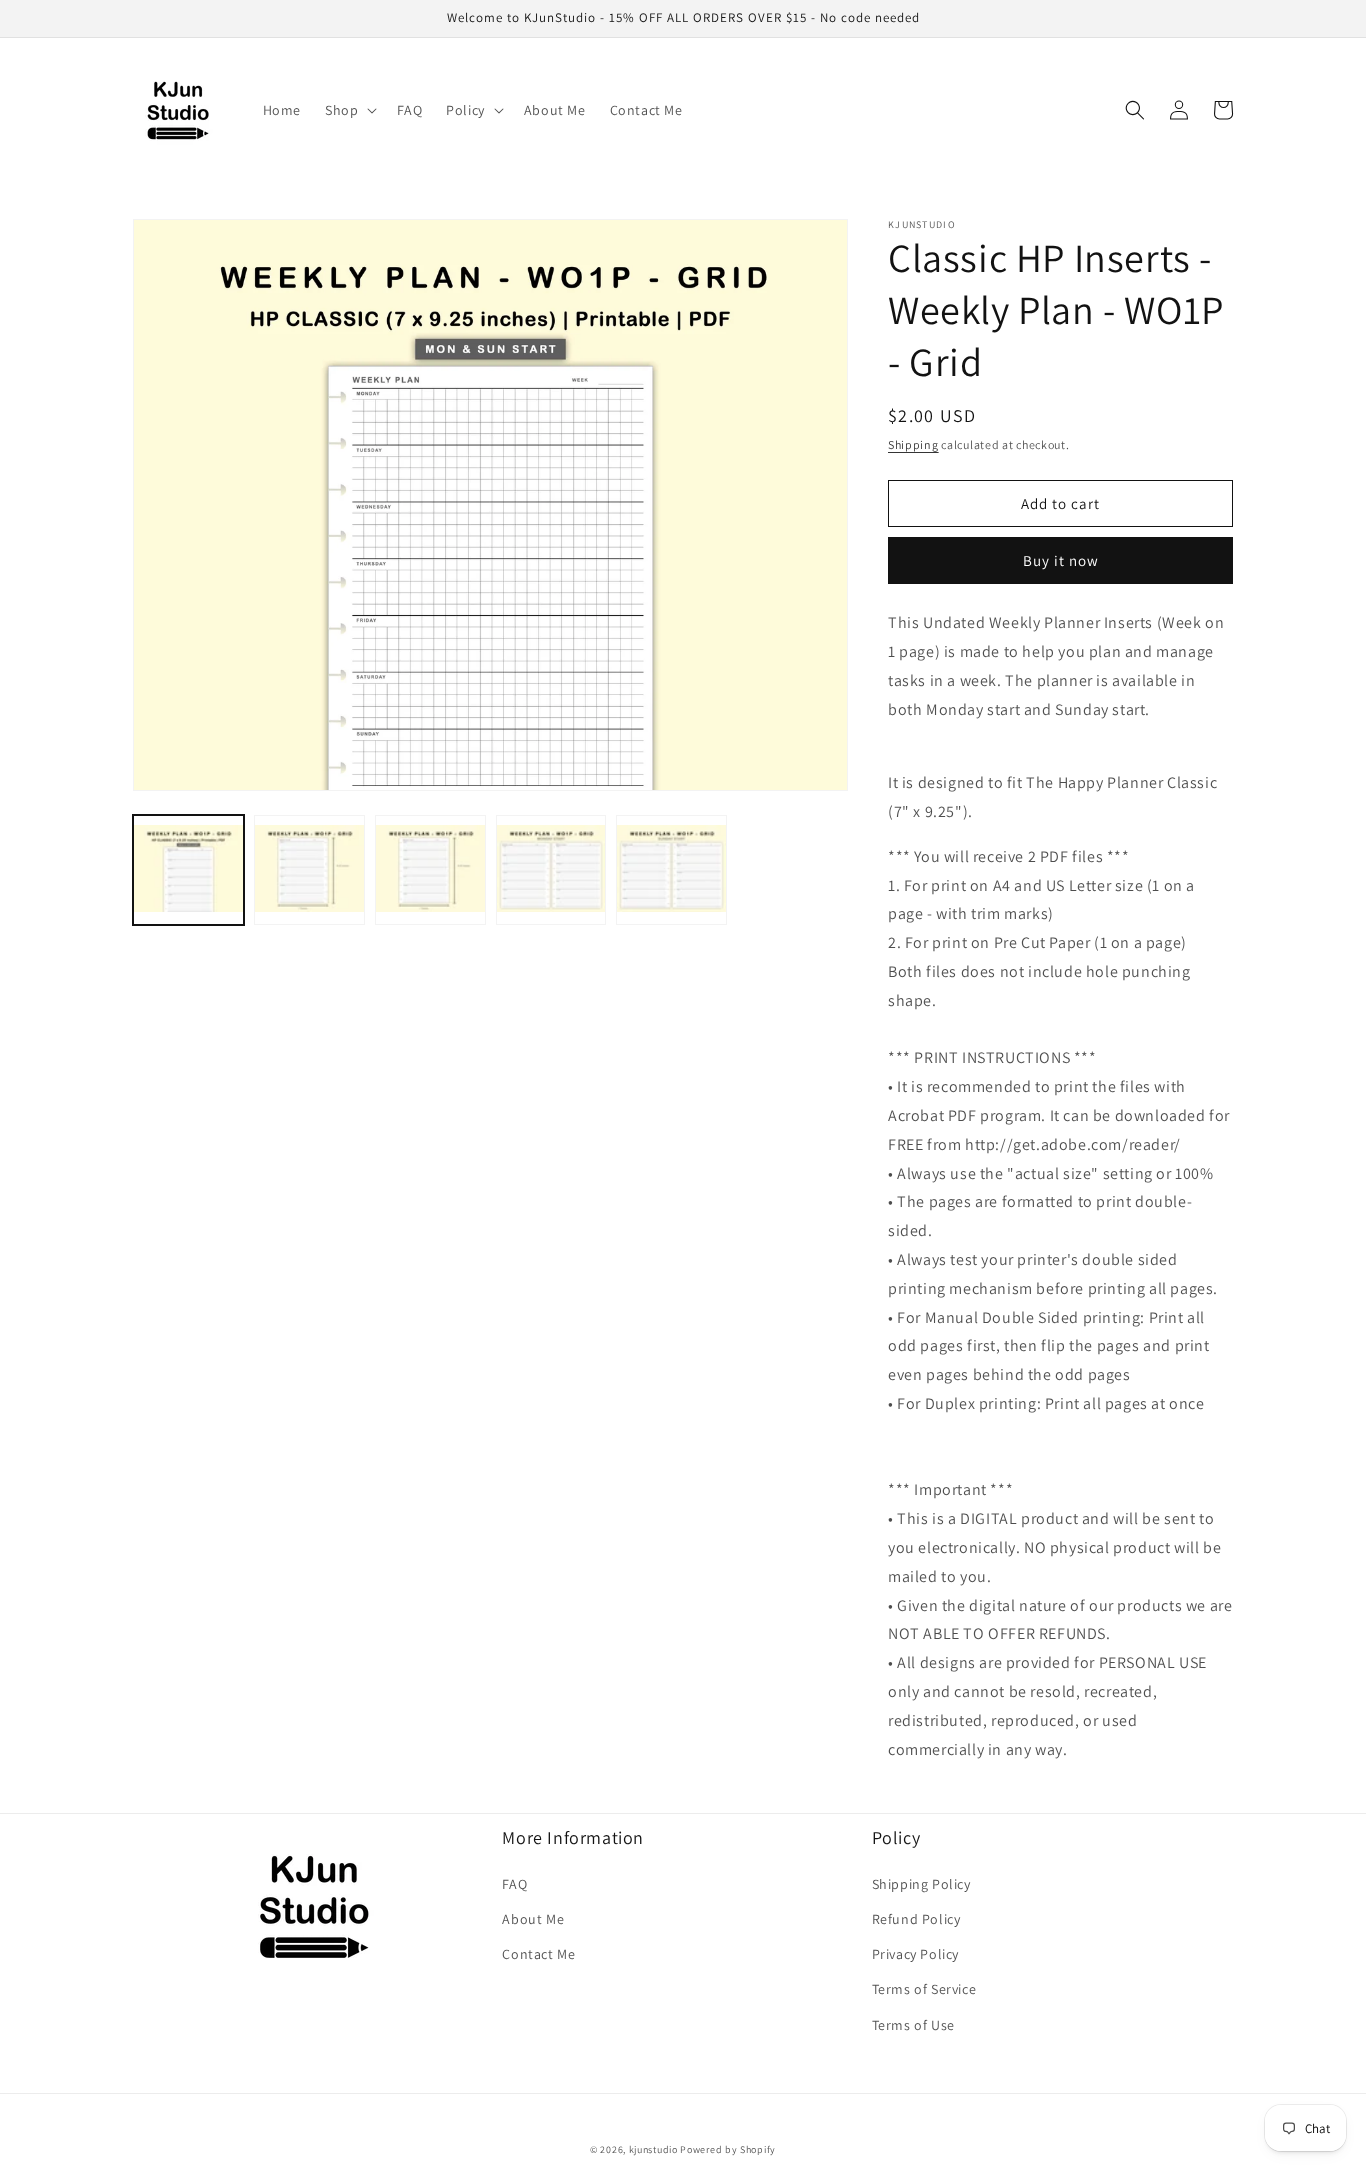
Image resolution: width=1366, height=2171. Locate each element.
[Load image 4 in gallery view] (551, 870)
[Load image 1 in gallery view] (188, 870)
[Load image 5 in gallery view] (671, 870)
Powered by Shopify (728, 2149)
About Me (533, 1919)
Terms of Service (924, 1989)
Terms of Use (913, 2025)
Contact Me (538, 1954)
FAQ (514, 1884)
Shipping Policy (921, 1884)
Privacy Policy (915, 1954)
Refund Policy (916, 1919)
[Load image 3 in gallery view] (430, 870)
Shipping (913, 444)
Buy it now (1061, 560)
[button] (349, 110)
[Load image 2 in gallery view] (309, 870)
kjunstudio (653, 2149)
